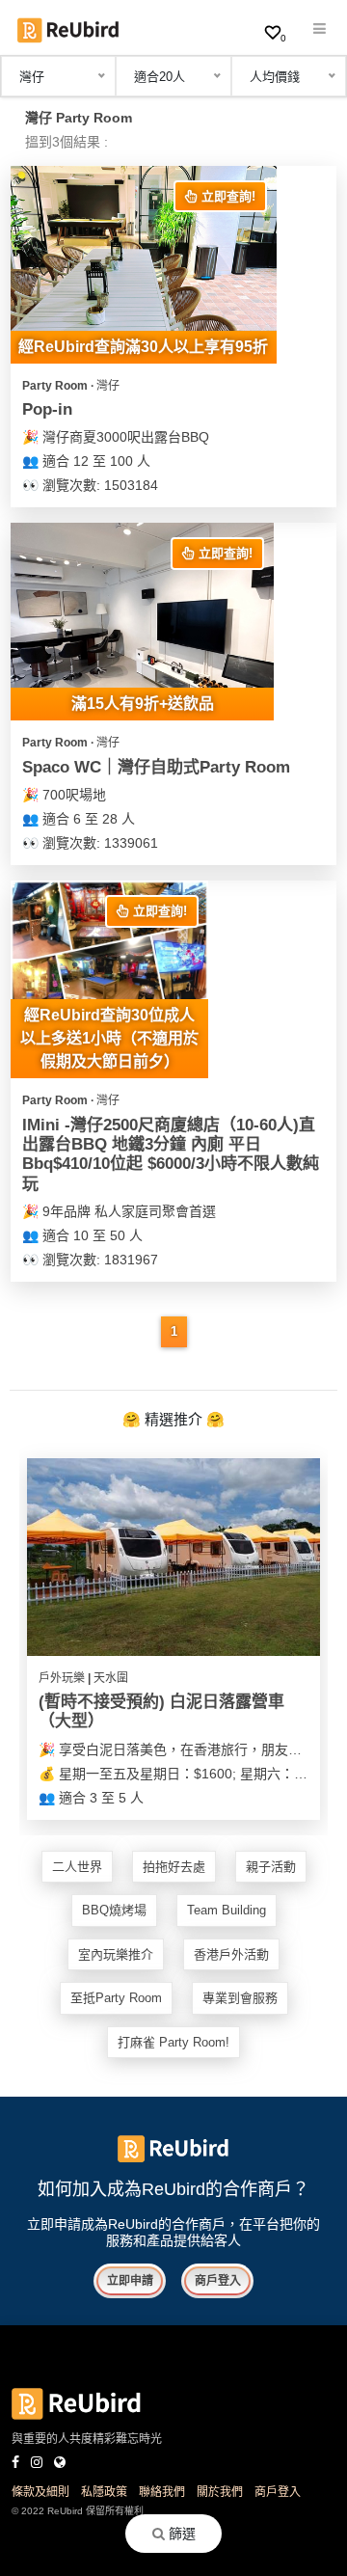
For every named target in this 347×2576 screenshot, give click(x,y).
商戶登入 (218, 2281)
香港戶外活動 (231, 1954)
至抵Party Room (116, 1998)
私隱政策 (104, 2492)
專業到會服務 (240, 1998)
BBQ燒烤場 (114, 1910)
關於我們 (220, 2492)
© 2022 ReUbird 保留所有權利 (78, 2511)
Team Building (227, 1910)
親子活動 (271, 1867)
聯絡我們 (162, 2492)
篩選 (180, 2534)
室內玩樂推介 (116, 1954)
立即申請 (130, 2281)
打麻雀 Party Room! (173, 2042)
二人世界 (77, 1867)
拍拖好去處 (174, 1867)
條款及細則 (40, 2492)
